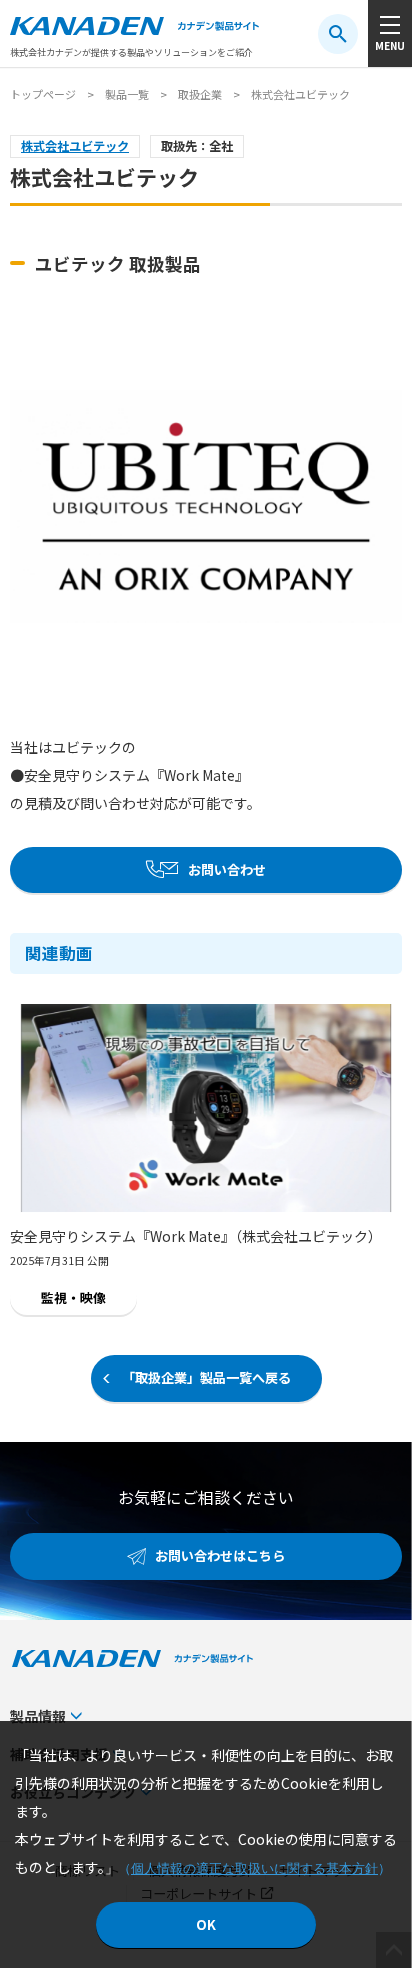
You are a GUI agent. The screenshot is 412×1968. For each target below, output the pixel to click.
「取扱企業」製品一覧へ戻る (206, 1377)
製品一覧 (127, 94)
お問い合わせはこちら (220, 1555)
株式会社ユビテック (75, 146)
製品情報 (38, 1716)
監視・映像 (73, 1297)
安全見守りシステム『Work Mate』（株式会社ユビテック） (196, 1236)
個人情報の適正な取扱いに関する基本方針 (254, 1868)
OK (206, 1924)
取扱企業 (200, 94)
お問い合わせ (227, 869)
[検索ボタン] (338, 34)
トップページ (43, 94)
